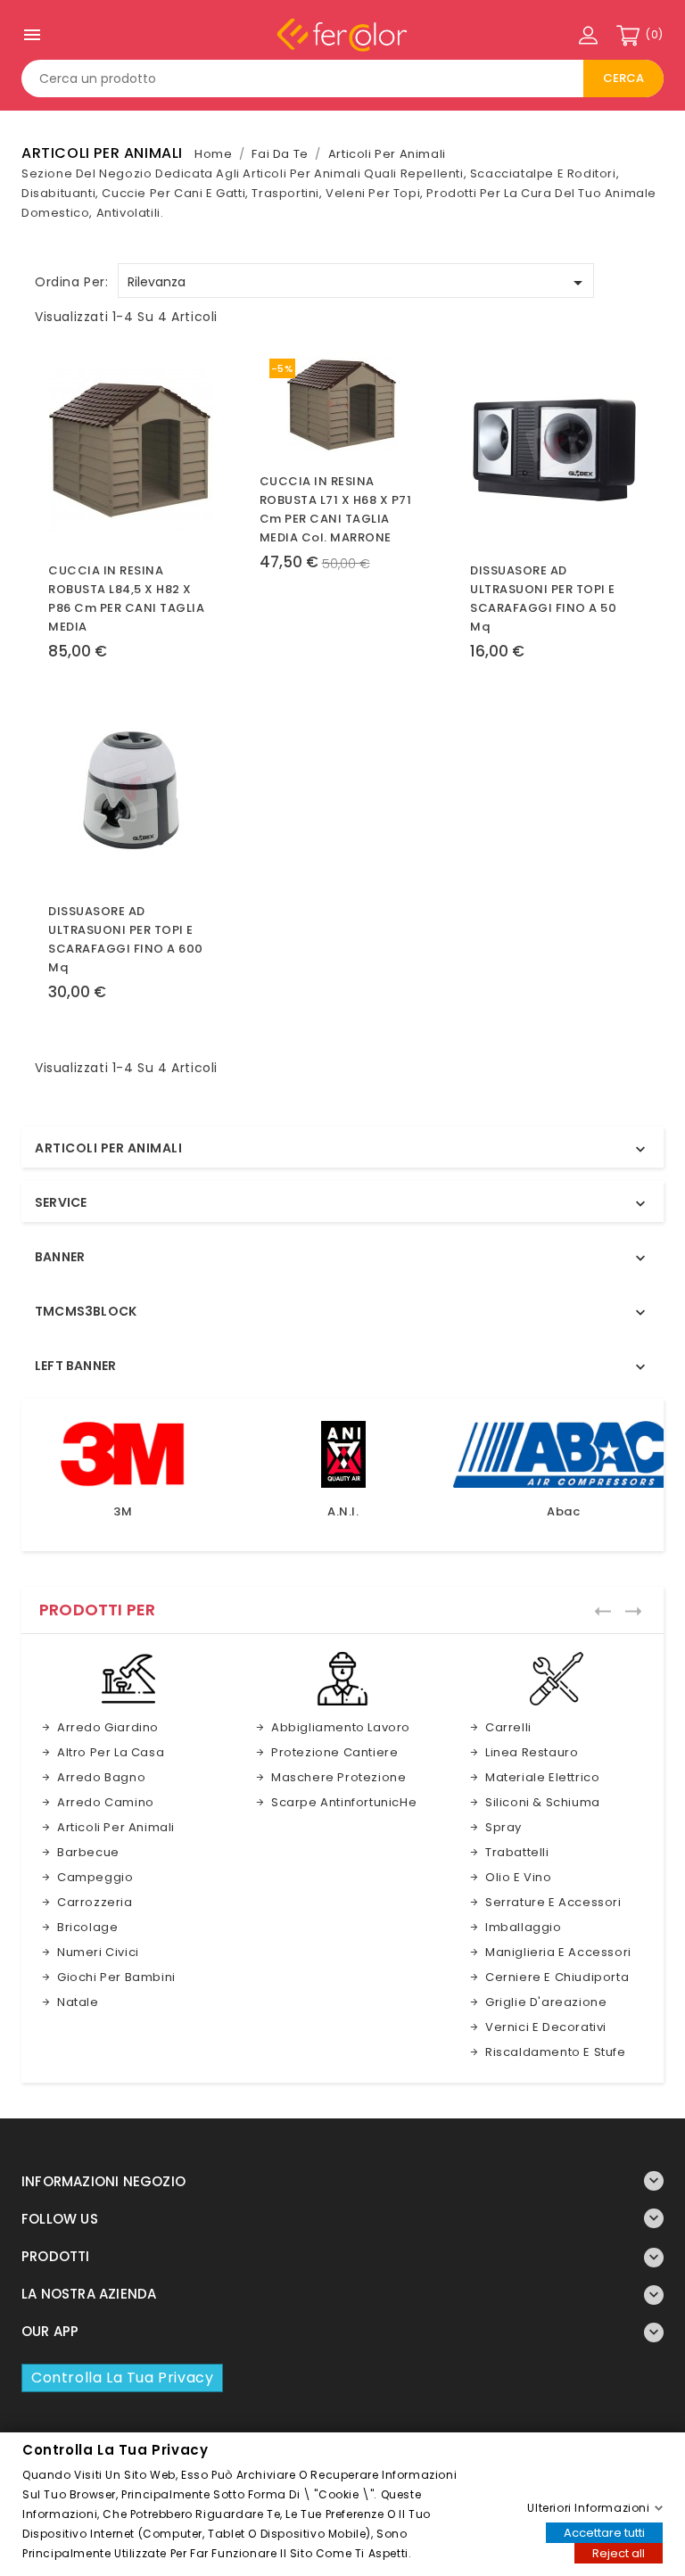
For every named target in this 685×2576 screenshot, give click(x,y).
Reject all (619, 2552)
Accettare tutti (604, 2532)
